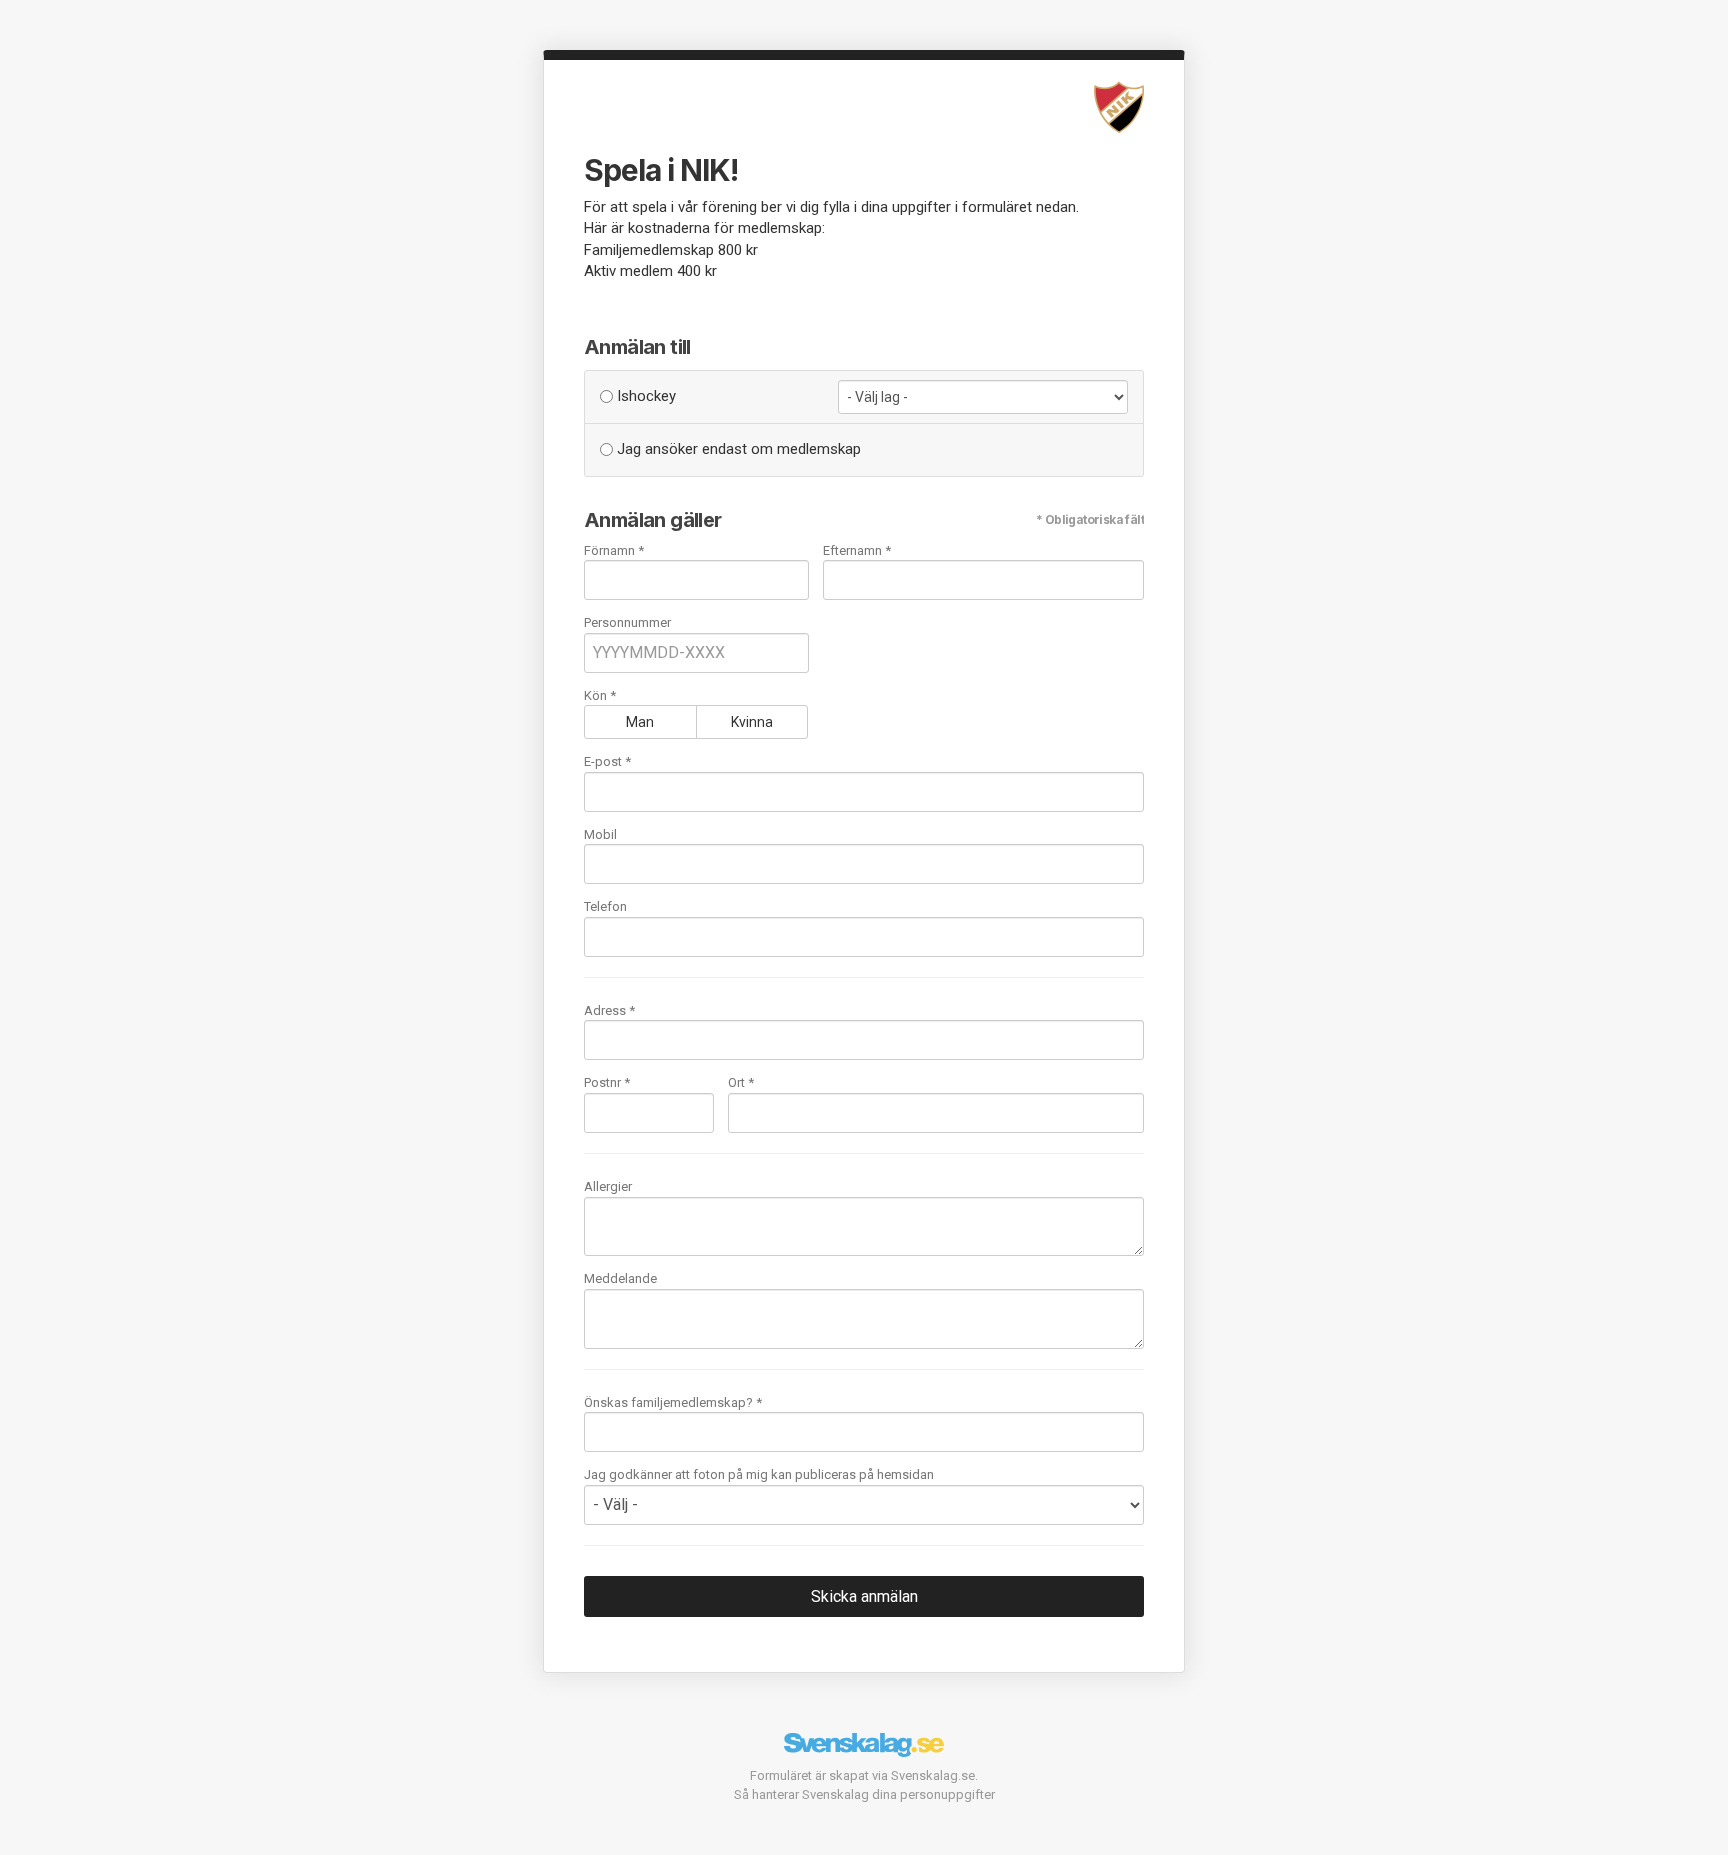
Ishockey (644, 396)
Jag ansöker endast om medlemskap (737, 449)
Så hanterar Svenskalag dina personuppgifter (864, 1794)
